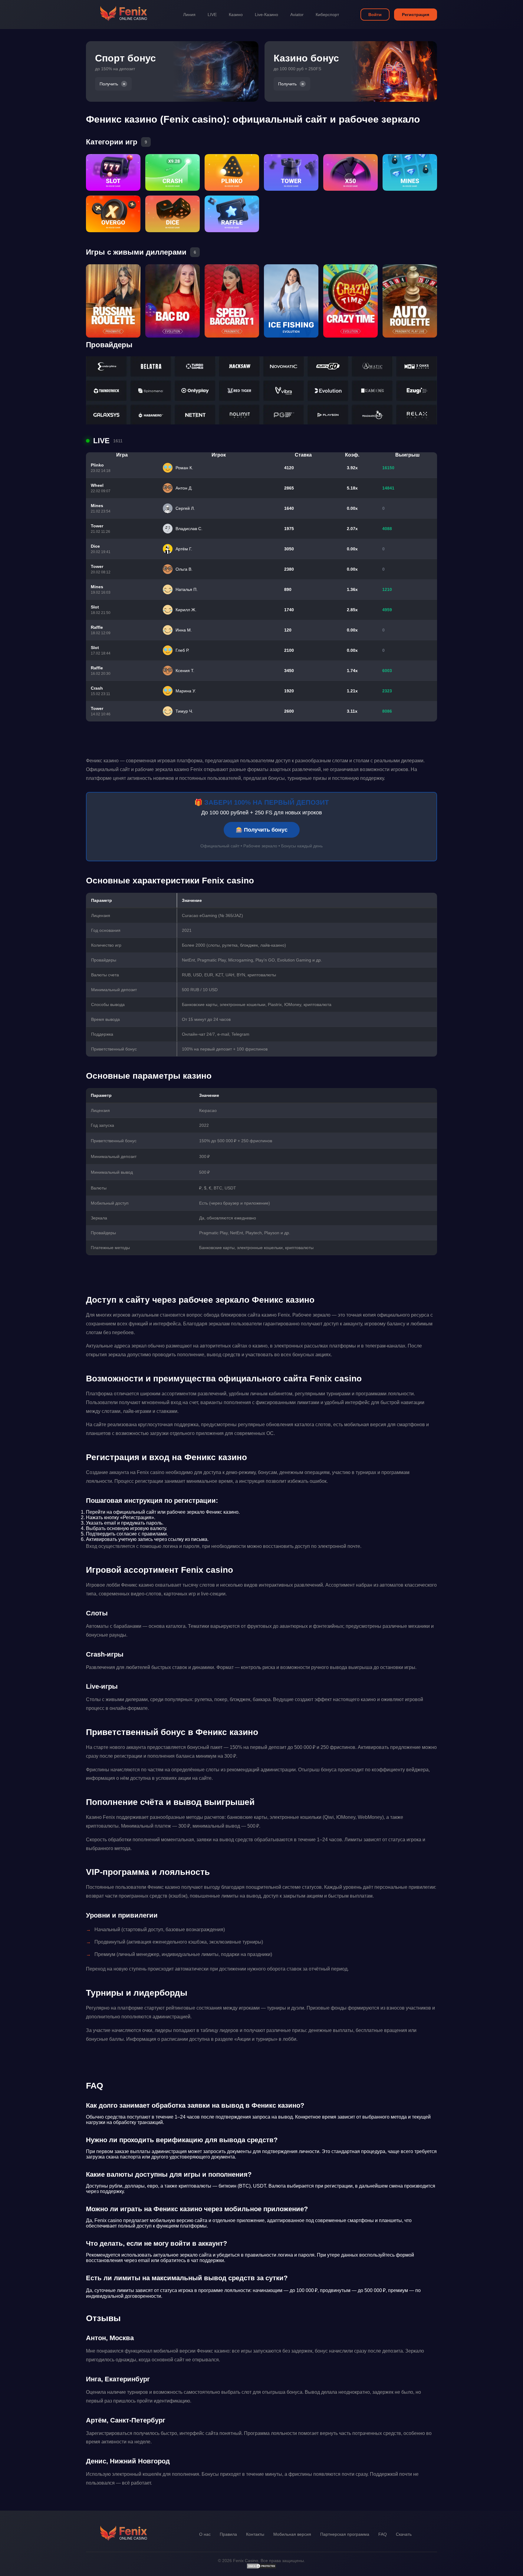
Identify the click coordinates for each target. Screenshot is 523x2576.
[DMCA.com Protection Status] (261, 2568)
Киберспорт (327, 15)
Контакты (255, 2534)
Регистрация (416, 15)
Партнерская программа (345, 2534)
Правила (228, 2534)
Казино (236, 15)
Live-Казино (266, 15)
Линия (189, 15)
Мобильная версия (292, 2534)
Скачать (404, 2534)
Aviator (297, 15)
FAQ (383, 2534)
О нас (205, 2534)
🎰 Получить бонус (262, 830)
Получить (109, 84)
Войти (375, 15)
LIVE (212, 15)
